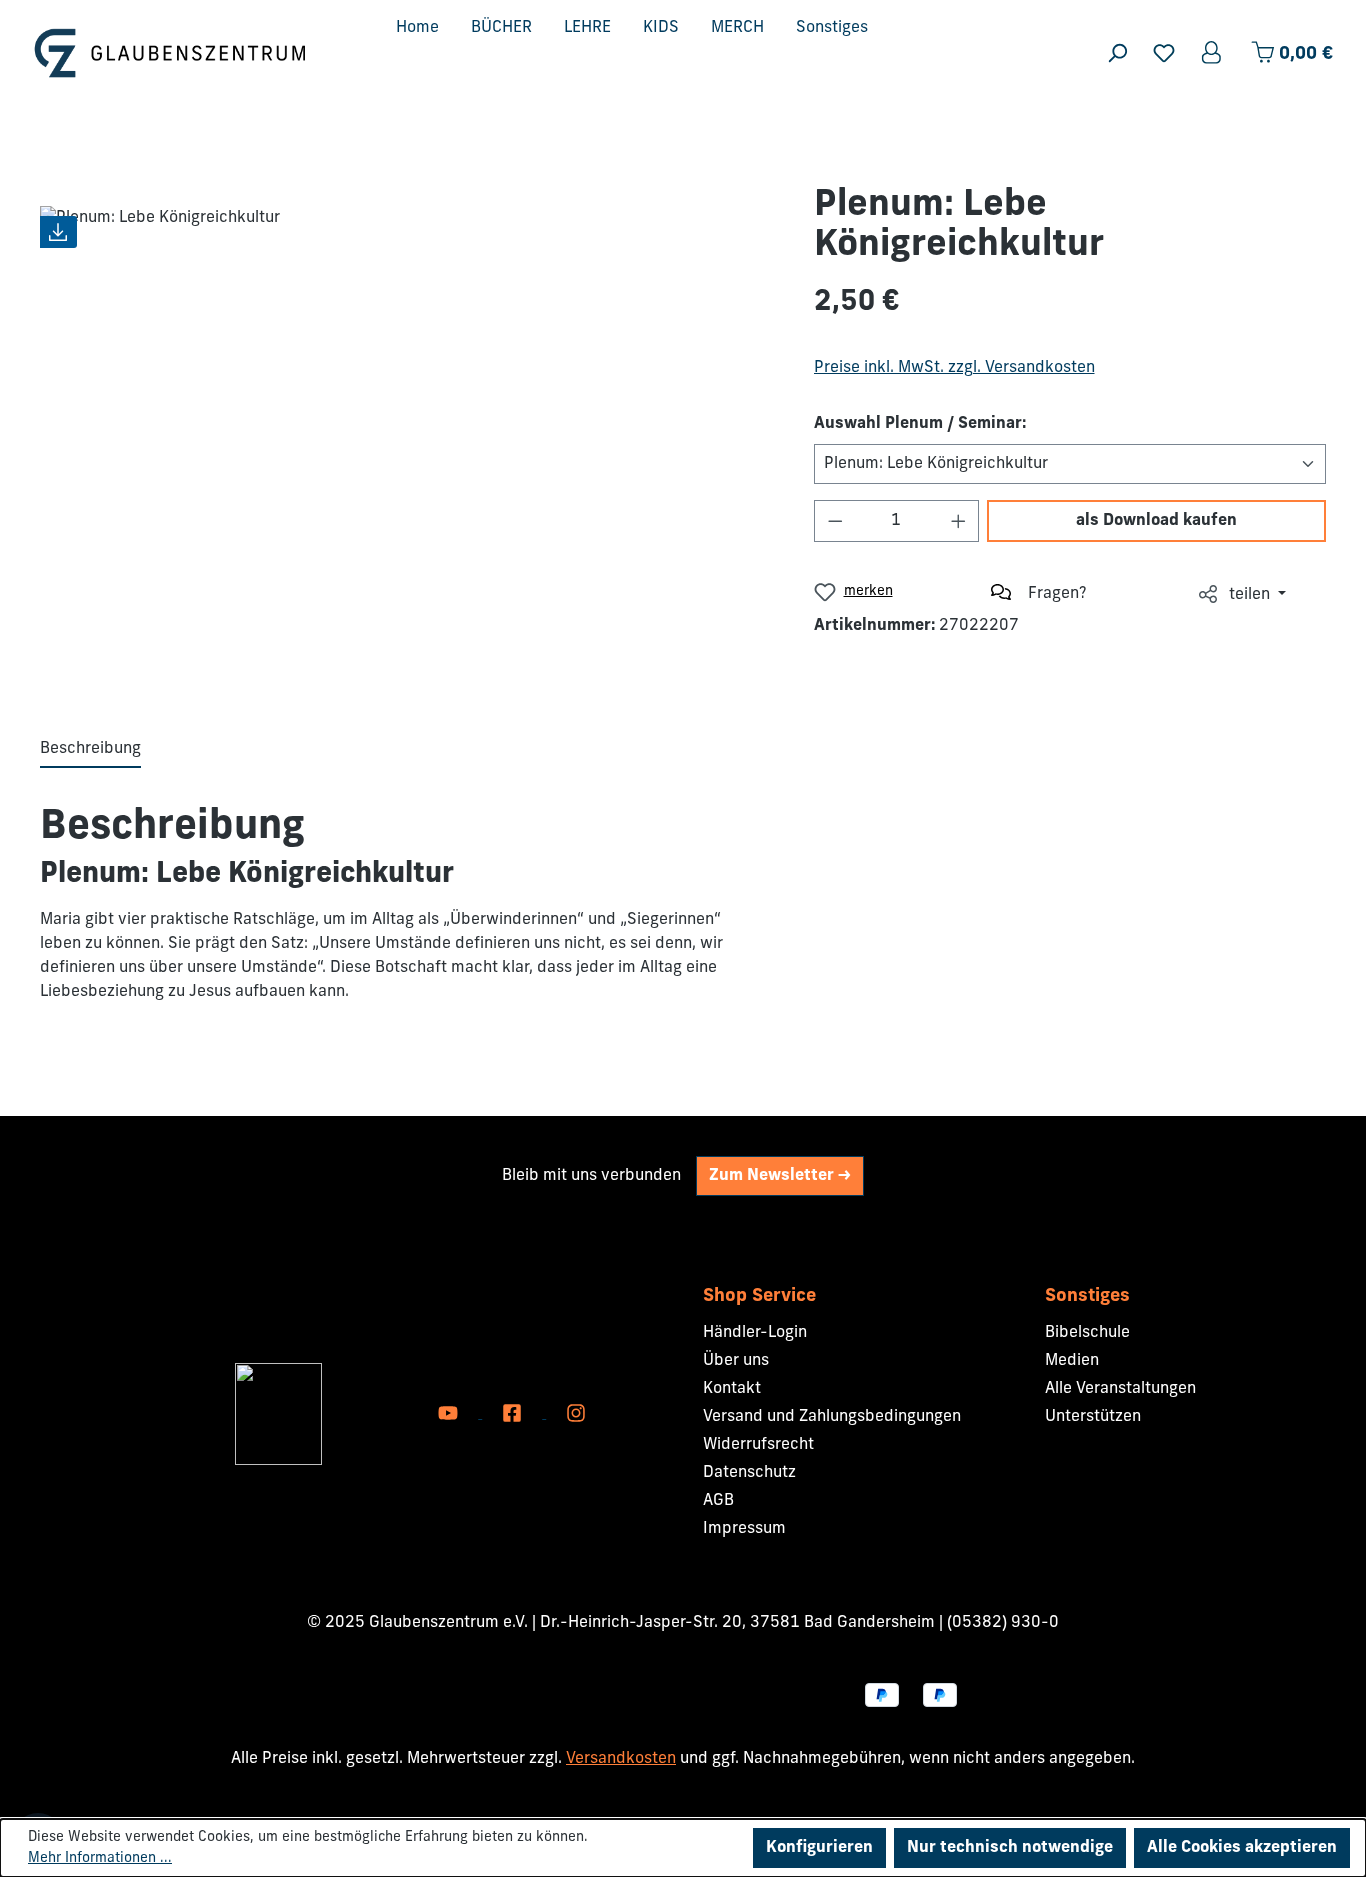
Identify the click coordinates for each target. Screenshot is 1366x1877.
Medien (1072, 1361)
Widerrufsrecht (758, 1445)
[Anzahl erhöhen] (959, 521)
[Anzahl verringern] (835, 521)
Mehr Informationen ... (100, 1858)
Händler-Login (755, 1333)
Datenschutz (749, 1473)
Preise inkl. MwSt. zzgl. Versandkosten (954, 368)
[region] (407, 431)
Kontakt (732, 1389)
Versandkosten (621, 1759)
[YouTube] (450, 1414)
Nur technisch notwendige (1010, 1848)
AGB (718, 1501)
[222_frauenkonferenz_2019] (406, 431)
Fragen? (1057, 594)
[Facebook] (514, 1414)
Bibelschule (1087, 1333)
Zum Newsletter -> (780, 1176)
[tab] (90, 750)
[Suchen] (1117, 53)
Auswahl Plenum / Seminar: (920, 424)
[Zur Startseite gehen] (170, 52)
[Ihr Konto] (1213, 53)
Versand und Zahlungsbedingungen (832, 1417)
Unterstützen (1093, 1417)
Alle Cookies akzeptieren (1242, 1848)
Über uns (736, 1361)
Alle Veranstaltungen (1120, 1389)
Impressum (744, 1529)
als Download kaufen (1156, 521)
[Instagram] (576, 1414)
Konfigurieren (819, 1848)
